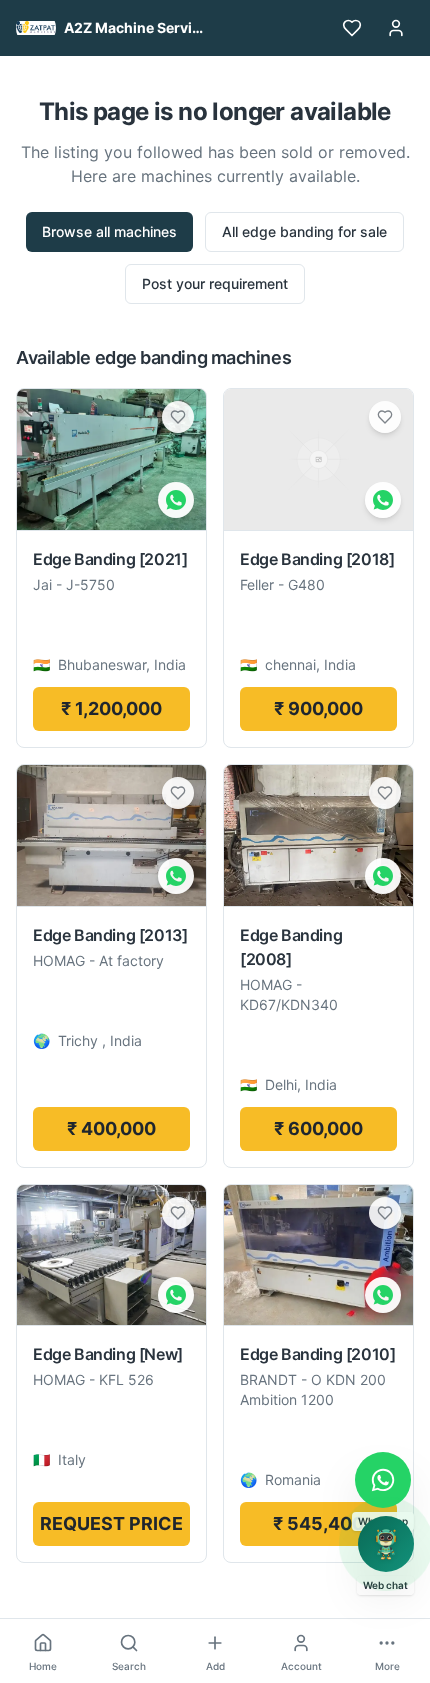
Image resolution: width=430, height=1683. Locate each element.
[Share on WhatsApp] (176, 500)
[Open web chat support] (386, 1544)
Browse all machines (109, 231)
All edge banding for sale (304, 231)
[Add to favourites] (178, 417)
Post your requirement (215, 283)
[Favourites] (352, 28)
